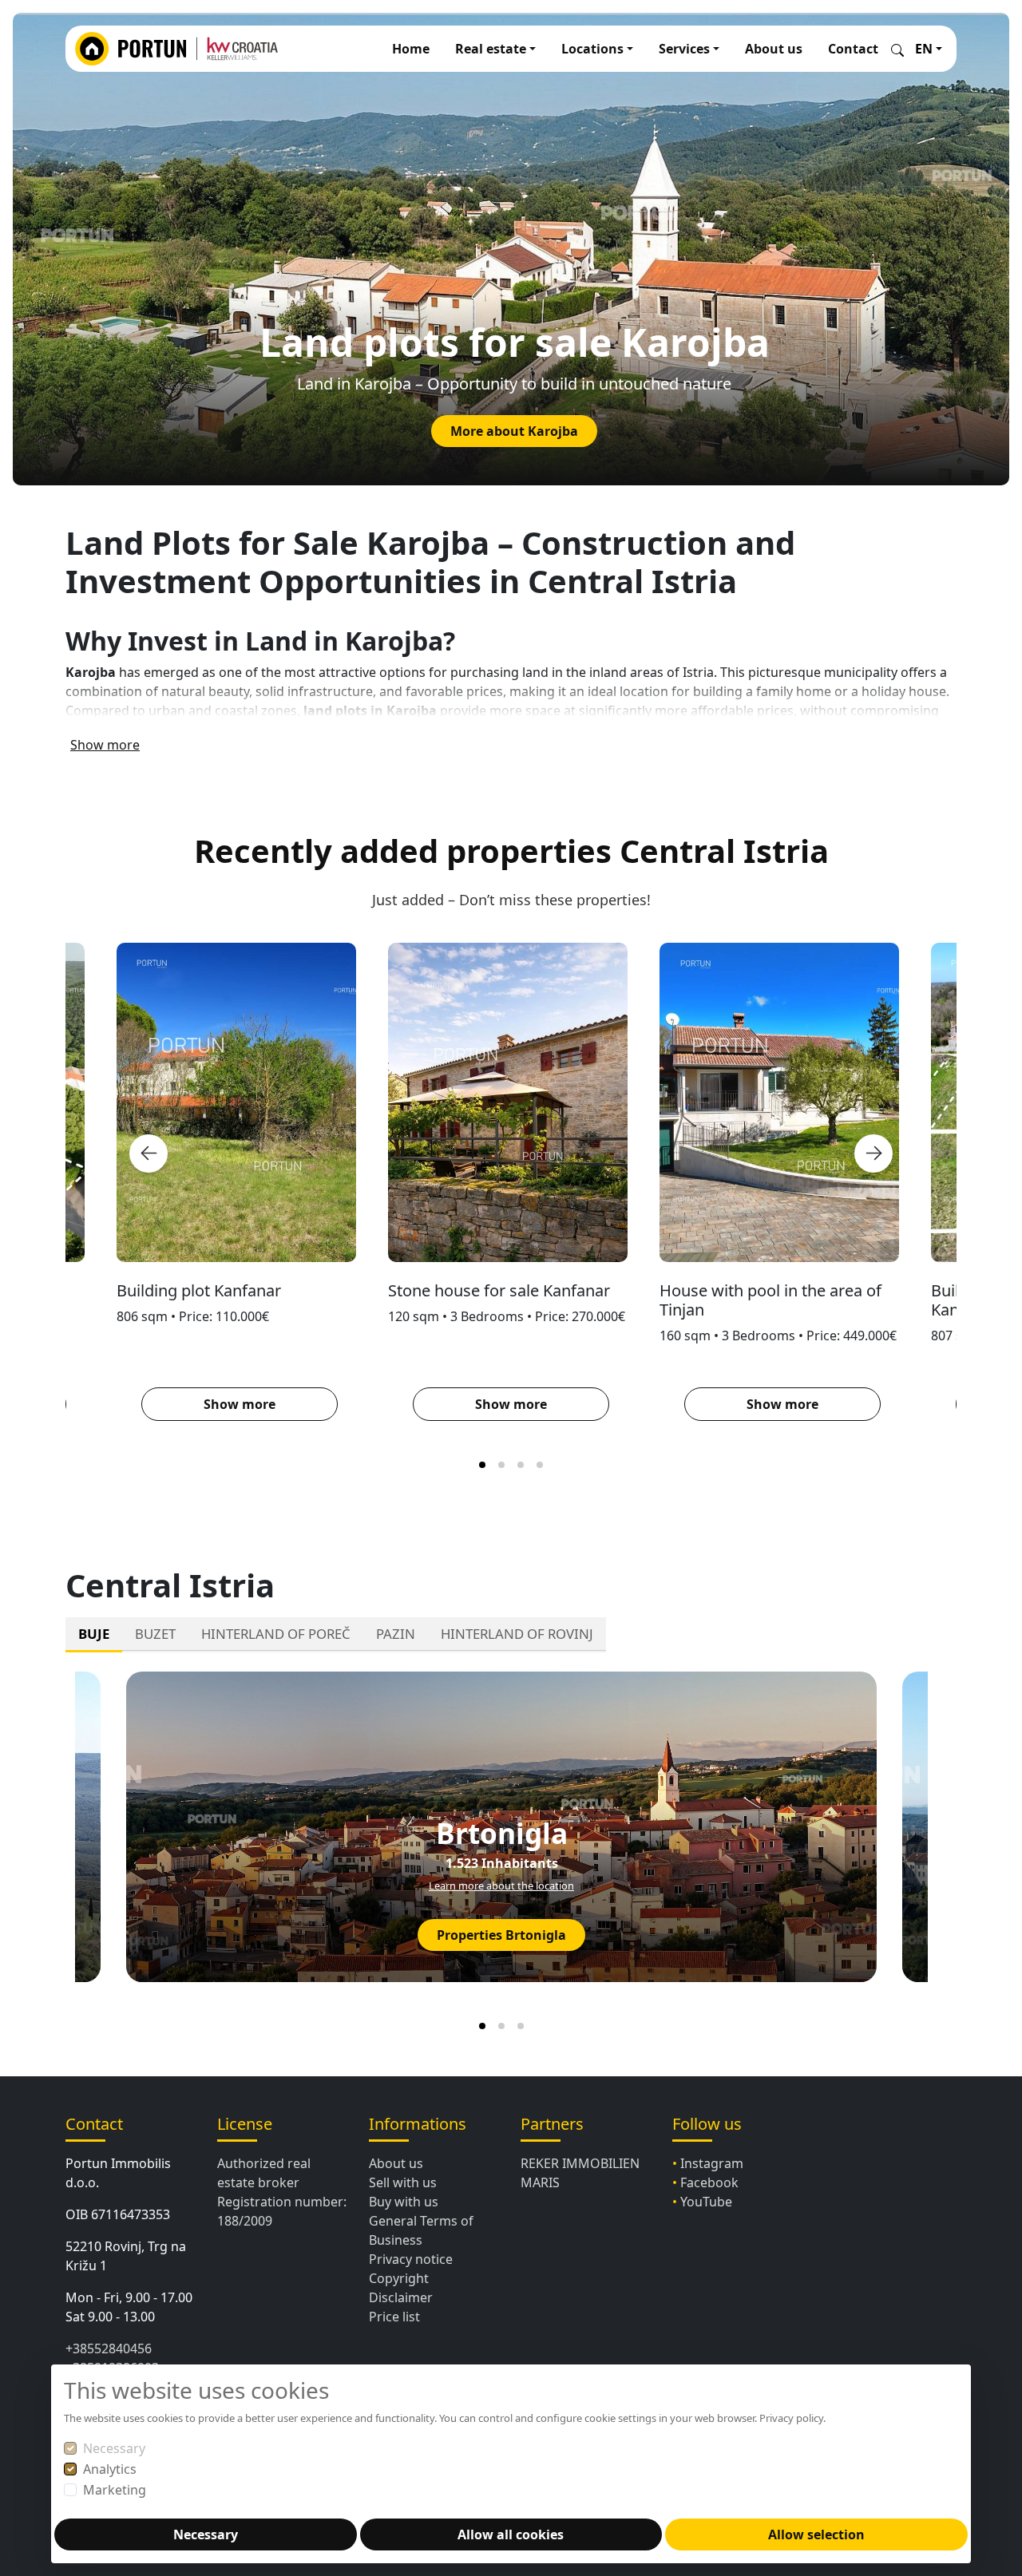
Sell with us (403, 2182)
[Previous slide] (149, 1153)
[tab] (482, 1465)
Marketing (115, 2490)
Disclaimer (401, 2297)
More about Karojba (514, 431)
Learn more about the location (501, 1886)
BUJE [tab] (94, 1634)
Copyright (399, 2278)
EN (924, 49)
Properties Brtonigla (501, 1935)
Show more (105, 745)
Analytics (110, 2469)
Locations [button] (592, 49)
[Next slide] (873, 1153)
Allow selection (816, 2534)
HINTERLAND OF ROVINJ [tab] (517, 1634)
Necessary (114, 2448)
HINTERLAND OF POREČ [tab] (276, 1634)
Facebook (709, 2182)
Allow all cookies (511, 2534)
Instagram (712, 2163)
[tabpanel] (511, 1848)
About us (774, 49)
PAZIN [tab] (396, 1634)
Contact (853, 49)
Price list (394, 2317)
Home (411, 49)
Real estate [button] (491, 49)
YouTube (706, 2202)
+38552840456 (109, 2348)
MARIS (540, 2182)
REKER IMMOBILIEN (580, 2163)
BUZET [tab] (155, 1634)
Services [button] (684, 49)
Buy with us (404, 2202)
